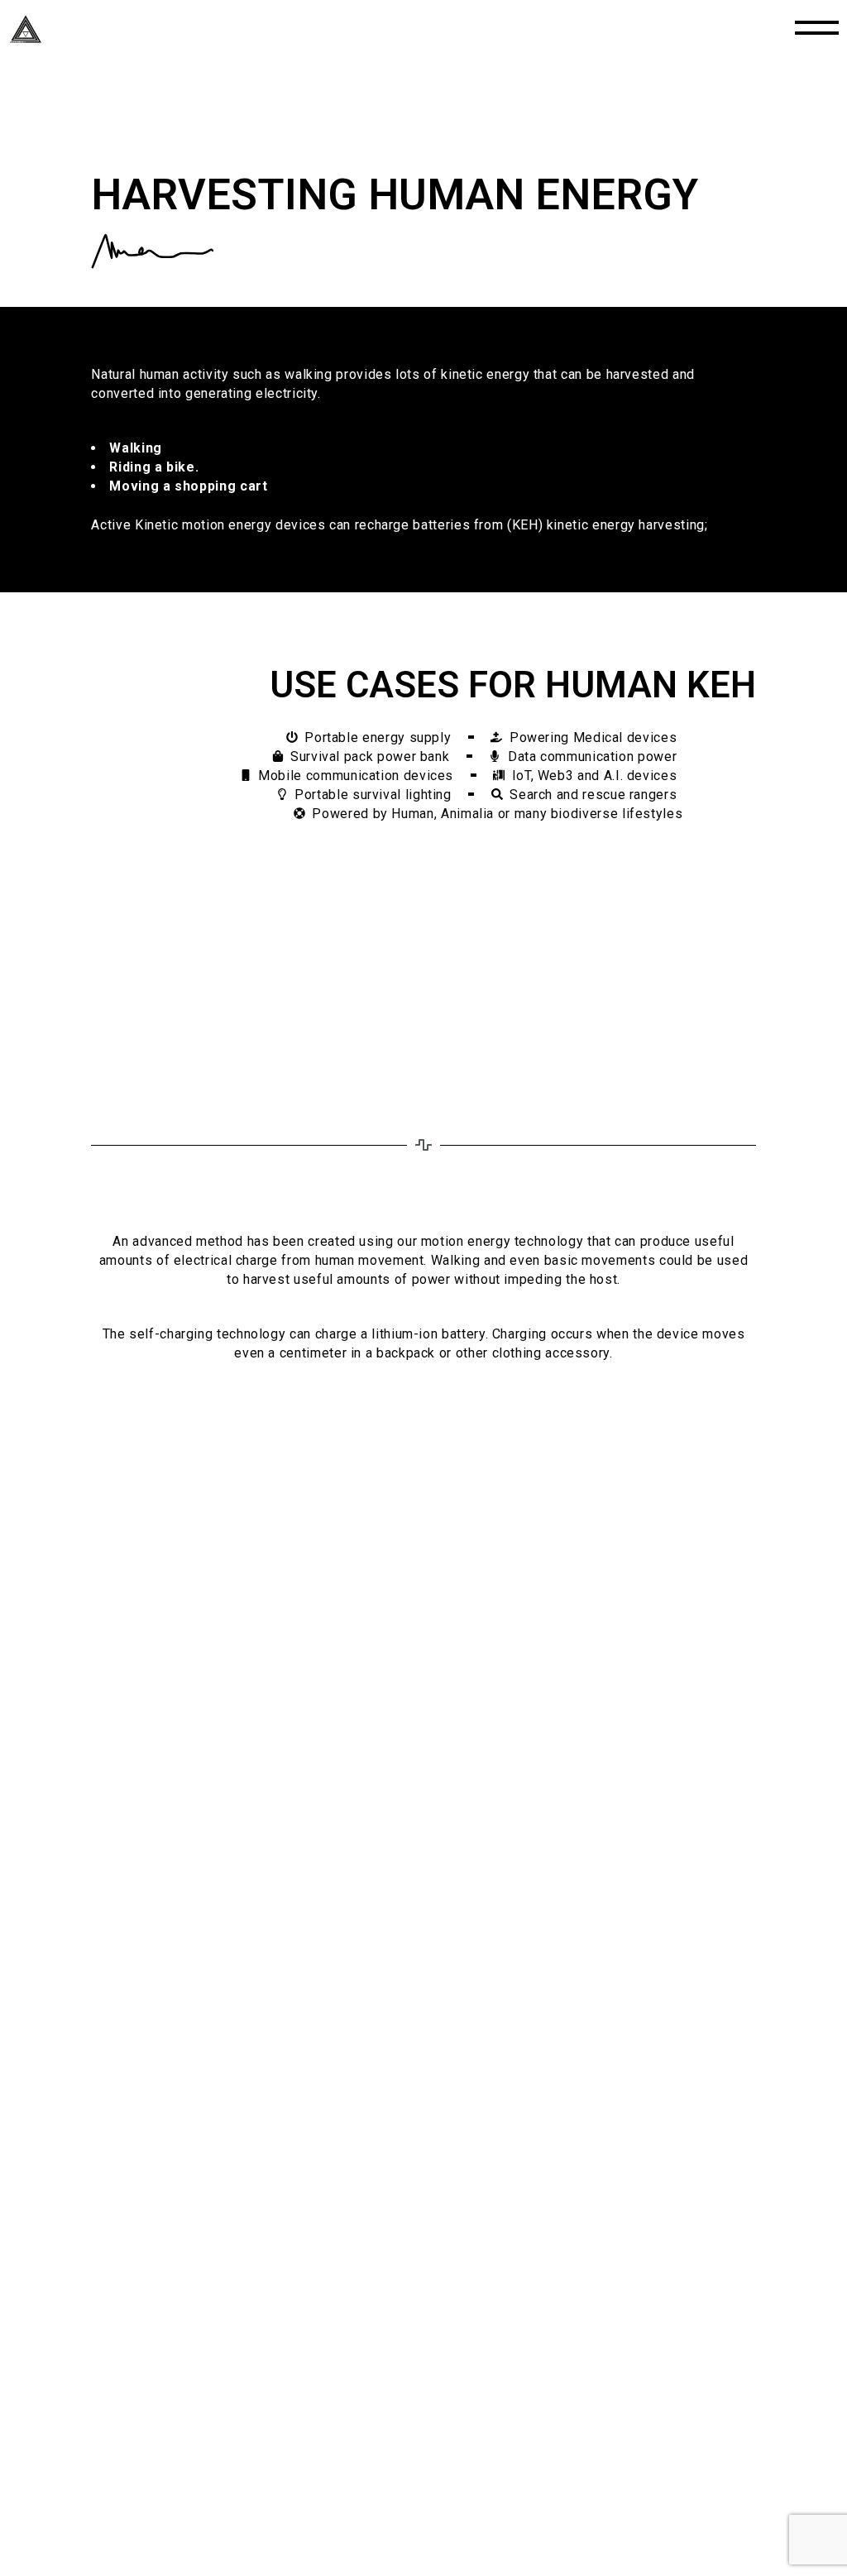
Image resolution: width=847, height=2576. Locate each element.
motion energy (466, 1241)
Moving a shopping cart (188, 486)
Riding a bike (152, 467)
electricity (287, 393)
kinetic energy (485, 374)
